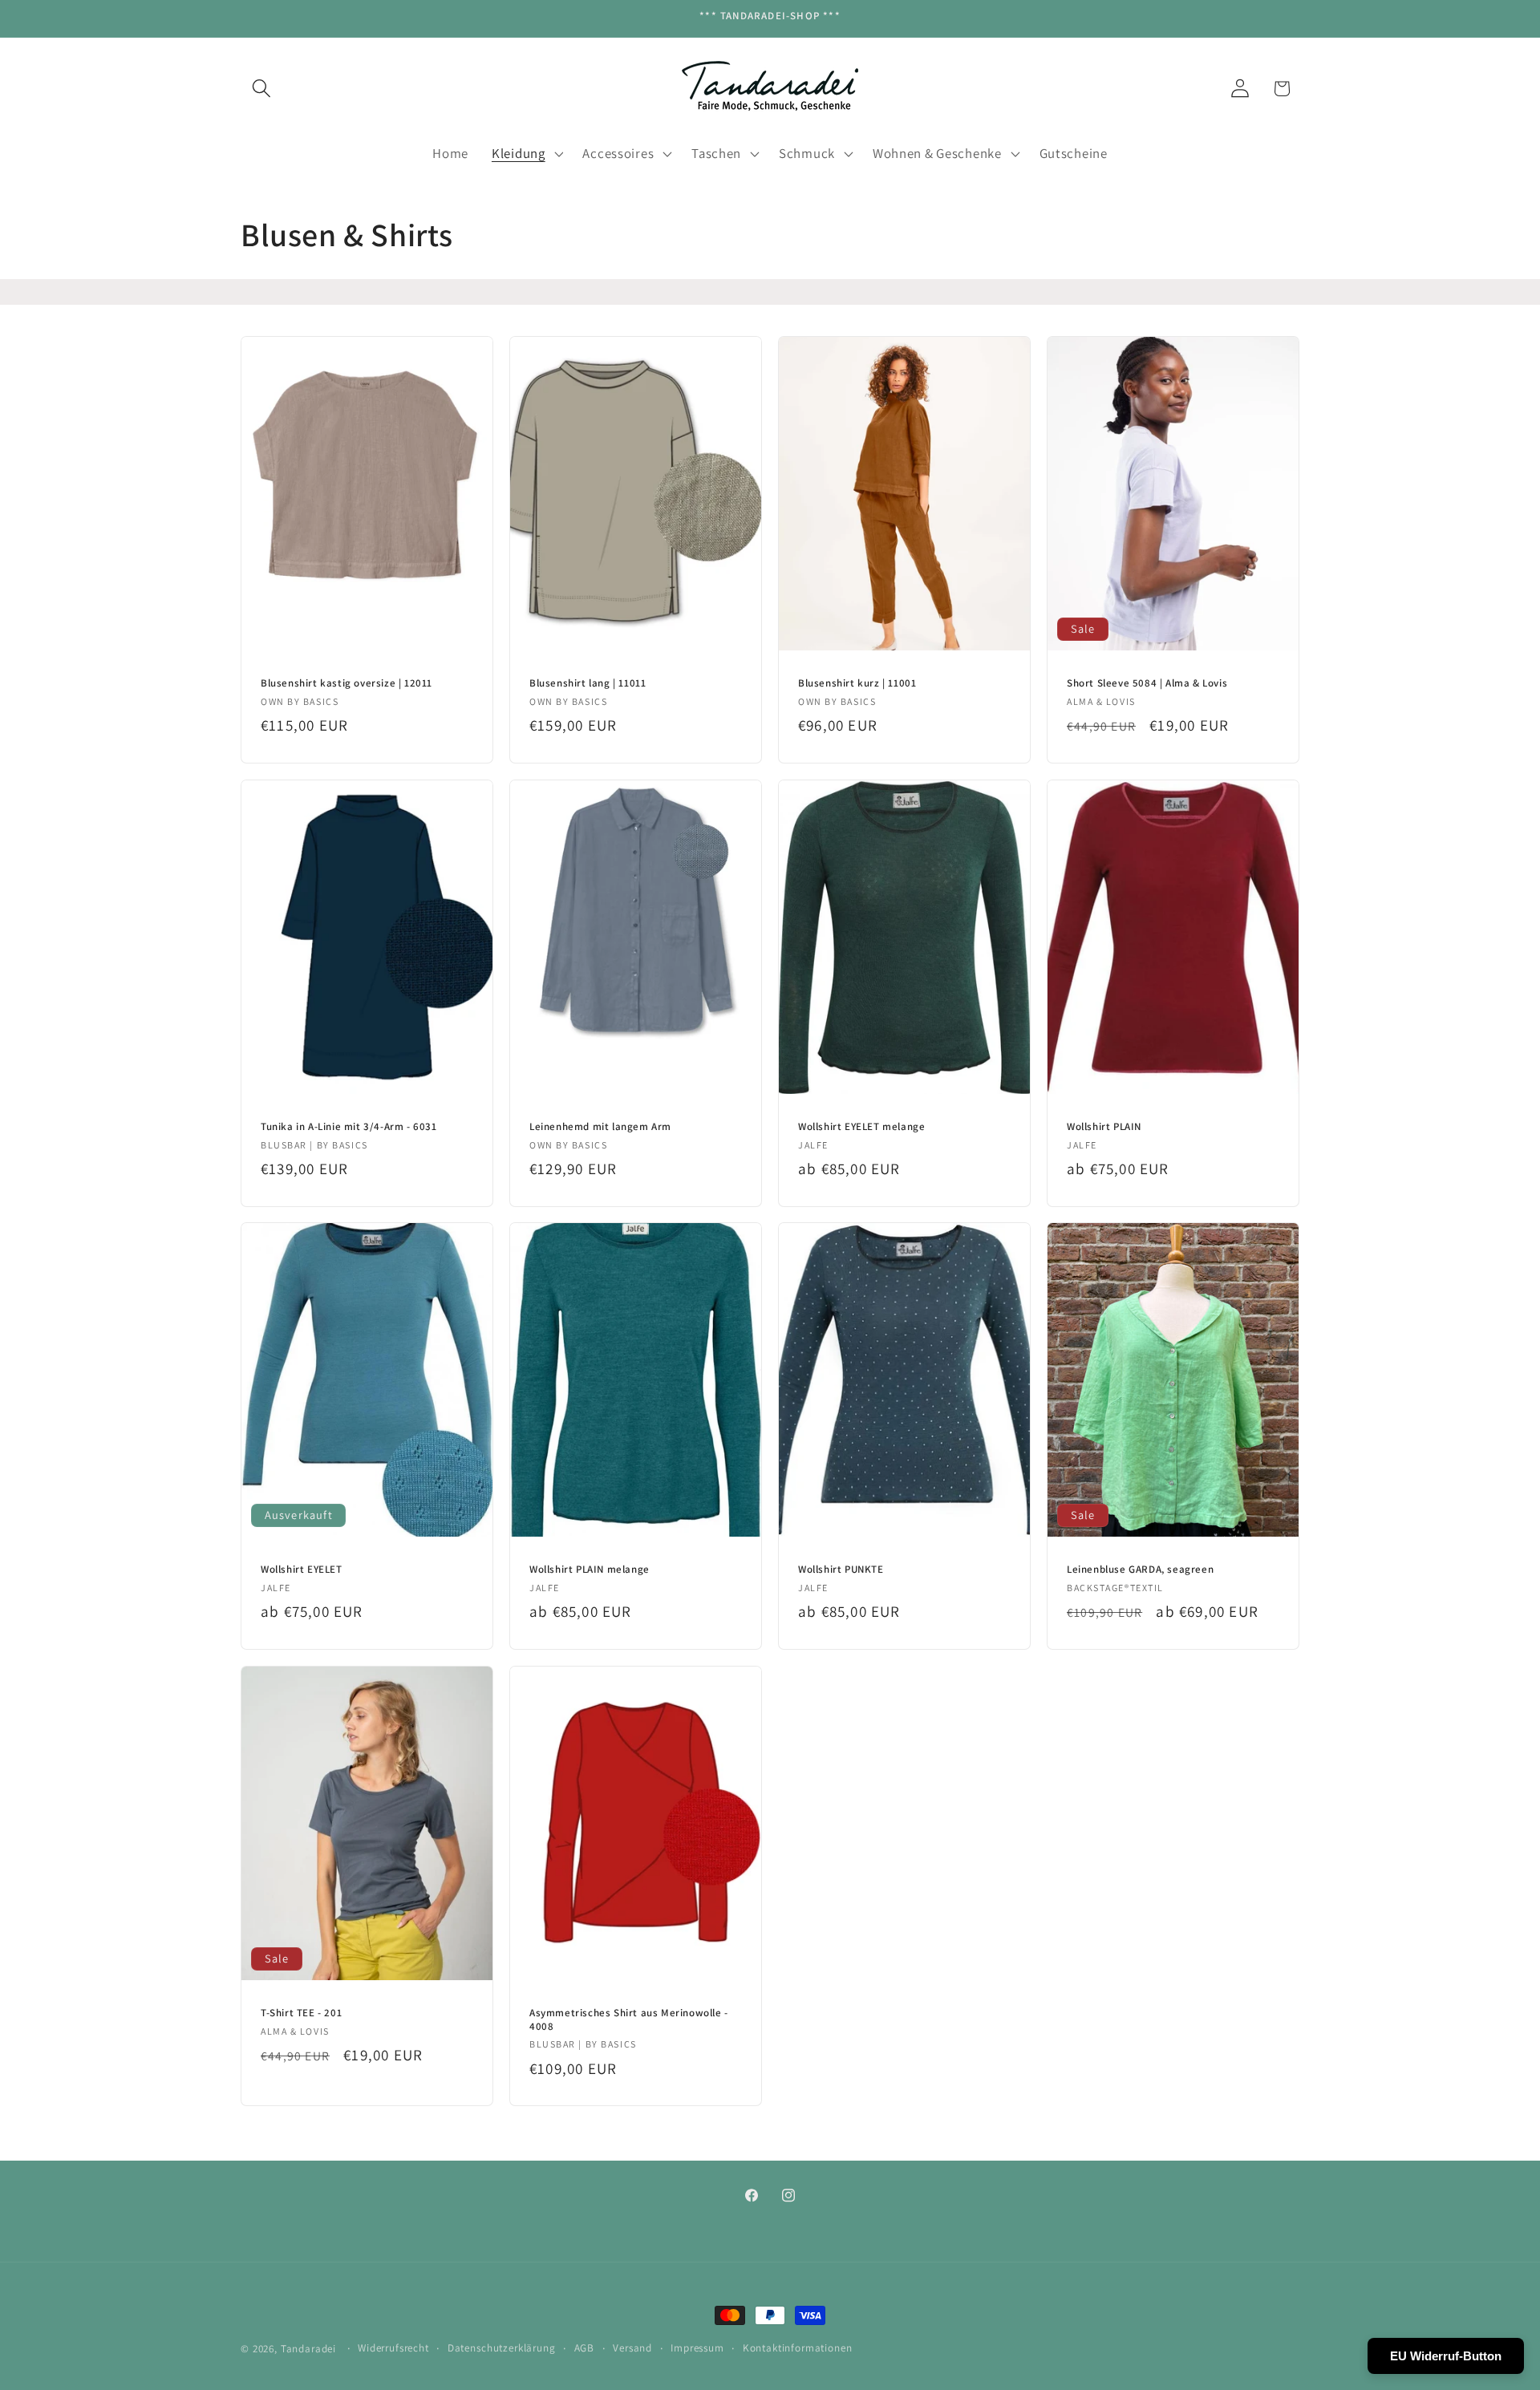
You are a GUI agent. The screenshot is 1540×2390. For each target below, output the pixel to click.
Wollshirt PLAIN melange (590, 1570)
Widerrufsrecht (393, 2348)
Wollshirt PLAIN (1104, 1126)
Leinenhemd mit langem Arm (600, 1126)
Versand (632, 2348)
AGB (585, 2348)
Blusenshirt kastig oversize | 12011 (346, 683)
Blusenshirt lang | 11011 (588, 683)
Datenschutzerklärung (502, 2348)
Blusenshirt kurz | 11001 (857, 683)
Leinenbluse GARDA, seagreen (1140, 1570)
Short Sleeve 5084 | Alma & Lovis (1147, 683)
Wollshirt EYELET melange (861, 1126)
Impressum (697, 2348)
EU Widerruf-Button (1446, 2356)
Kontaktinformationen (798, 2348)
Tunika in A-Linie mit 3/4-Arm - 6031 (349, 1126)
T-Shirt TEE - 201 (301, 2012)
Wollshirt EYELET (302, 1570)
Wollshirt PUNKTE (841, 1570)
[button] (262, 89)
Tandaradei (308, 2349)
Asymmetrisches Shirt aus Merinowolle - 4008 (629, 2019)
